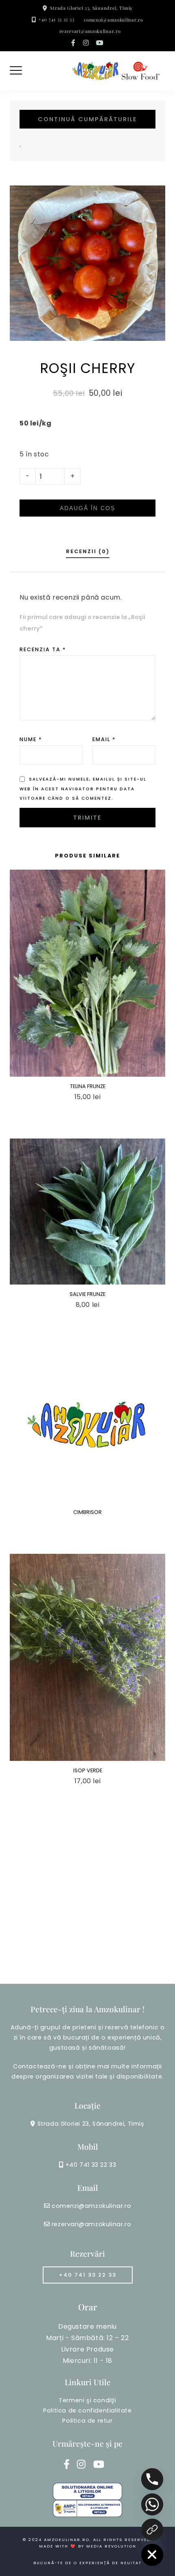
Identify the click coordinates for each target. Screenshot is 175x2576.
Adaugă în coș (87, 508)
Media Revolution (111, 2546)
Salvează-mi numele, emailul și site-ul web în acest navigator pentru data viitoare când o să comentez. (83, 789)
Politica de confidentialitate (87, 2410)
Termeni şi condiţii (87, 2400)
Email (104, 739)
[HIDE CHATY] (152, 2555)
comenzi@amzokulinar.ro (113, 20)
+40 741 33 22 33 (56, 19)
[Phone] (152, 2479)
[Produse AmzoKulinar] (152, 2530)
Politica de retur (87, 2421)
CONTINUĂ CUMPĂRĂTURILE (87, 119)
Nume (31, 739)
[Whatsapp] (152, 2504)
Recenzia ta (43, 649)
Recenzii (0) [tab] (88, 551)
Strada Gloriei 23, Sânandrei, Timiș (91, 8)
